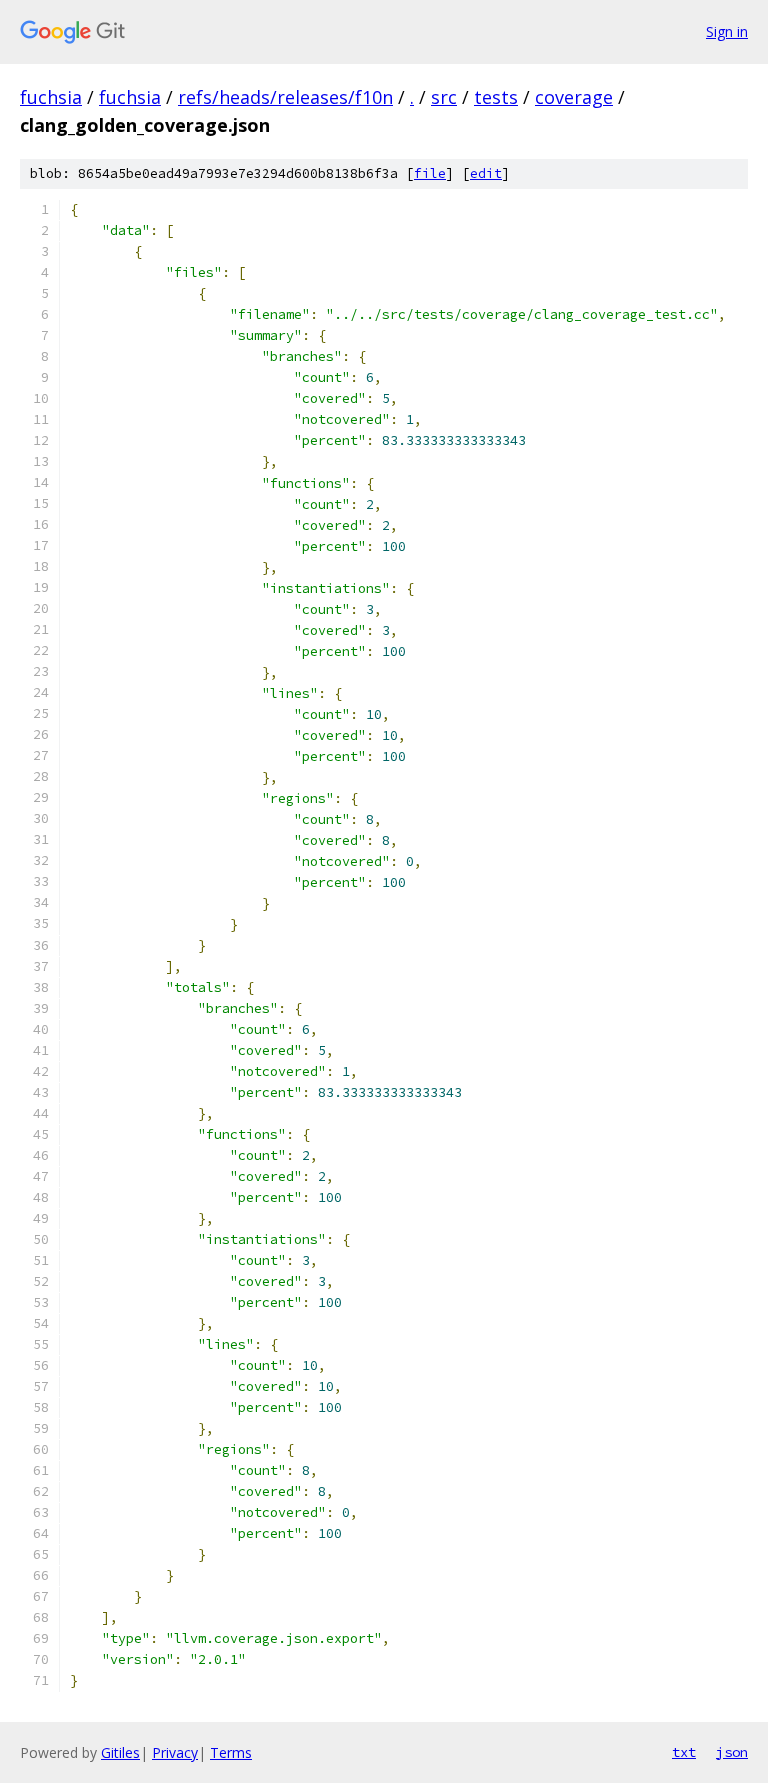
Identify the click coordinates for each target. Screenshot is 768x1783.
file (430, 173)
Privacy (175, 1752)
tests (496, 97)
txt (684, 1752)
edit (486, 173)
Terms (231, 1752)
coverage (574, 97)
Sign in (727, 31)
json (732, 1752)
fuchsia (51, 97)
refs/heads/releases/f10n (285, 97)
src (444, 97)
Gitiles (120, 1752)
